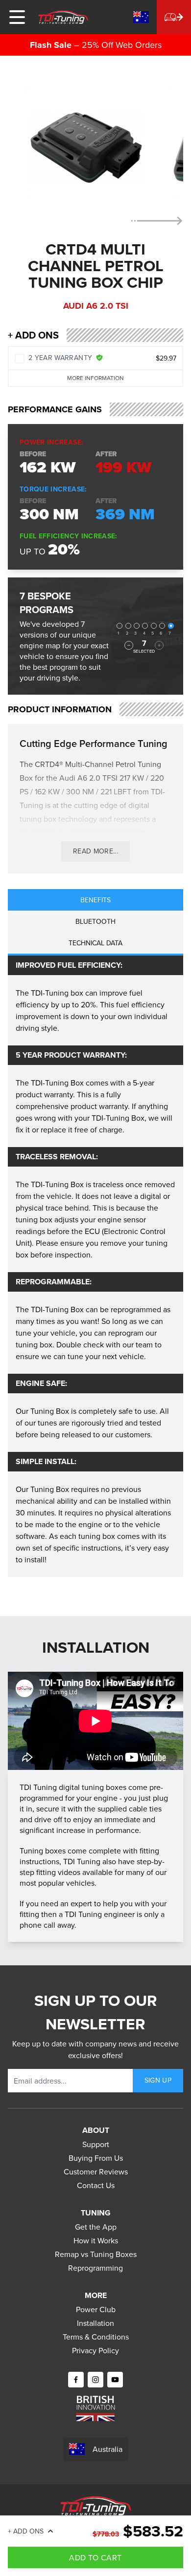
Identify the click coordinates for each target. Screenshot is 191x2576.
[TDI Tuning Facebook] (76, 2380)
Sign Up (158, 2080)
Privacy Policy (95, 2350)
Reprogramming (95, 2268)
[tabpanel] (95, 1266)
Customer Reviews (96, 2172)
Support (96, 2144)
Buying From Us (96, 2158)
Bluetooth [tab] (95, 921)
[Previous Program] (129, 645)
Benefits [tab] (95, 900)
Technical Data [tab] (95, 943)
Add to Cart (95, 2557)
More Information (95, 378)
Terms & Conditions (96, 2337)
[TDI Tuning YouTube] (115, 2380)
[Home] (63, 17)
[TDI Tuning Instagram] (95, 2380)
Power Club (96, 2309)
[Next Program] (159, 645)
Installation (95, 2323)
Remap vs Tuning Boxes (96, 2254)
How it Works (96, 2240)
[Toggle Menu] (17, 17)
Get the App (96, 2227)
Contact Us (96, 2185)
